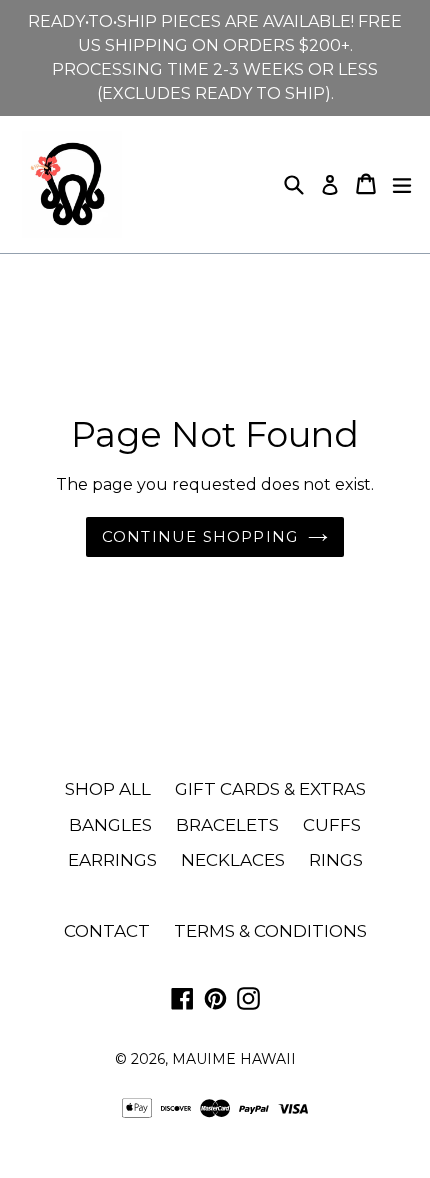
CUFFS (332, 825)
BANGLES (110, 825)
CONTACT (107, 931)
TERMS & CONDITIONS (270, 931)
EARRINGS (112, 860)
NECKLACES (233, 860)
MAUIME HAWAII (234, 1059)
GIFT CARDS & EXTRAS (270, 789)
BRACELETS (227, 825)
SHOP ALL (108, 789)
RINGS (336, 860)
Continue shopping (200, 536)
